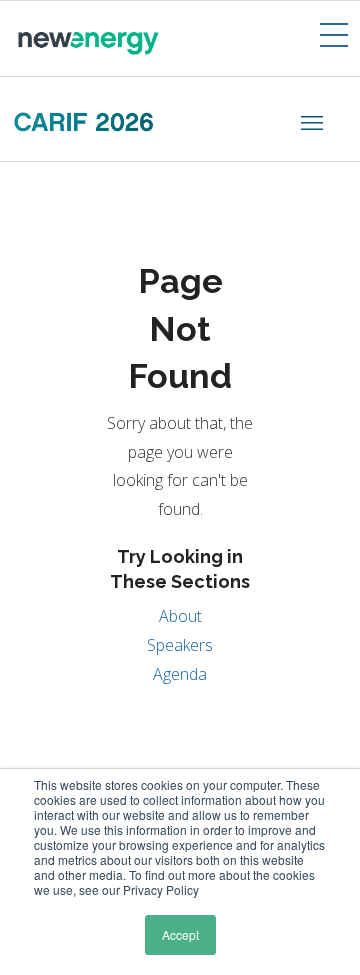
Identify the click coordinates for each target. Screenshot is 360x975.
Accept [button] (180, 934)
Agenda (180, 674)
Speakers (180, 645)
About (180, 616)
